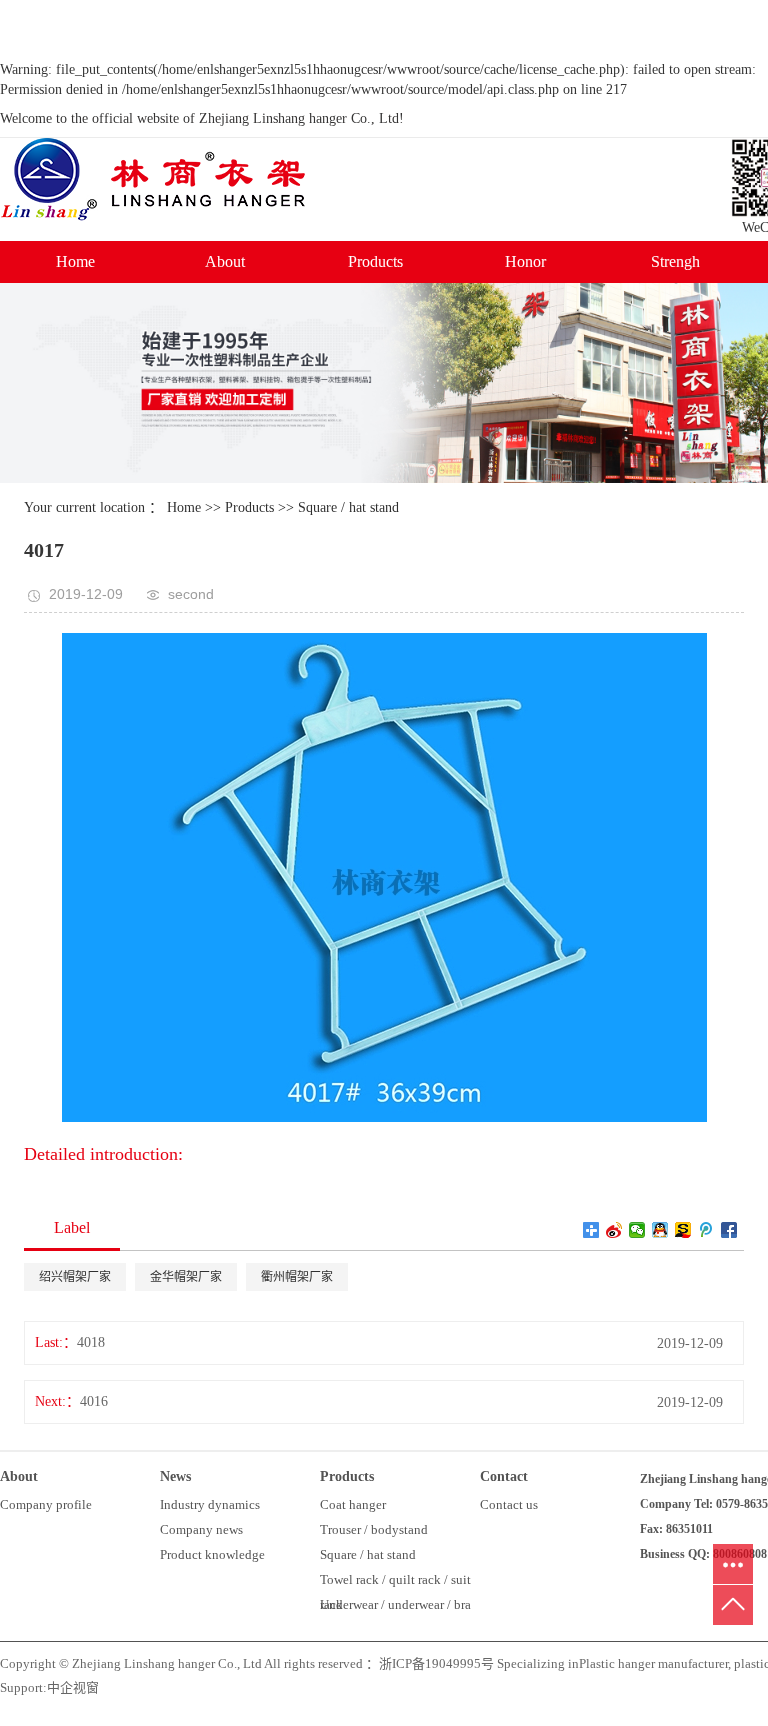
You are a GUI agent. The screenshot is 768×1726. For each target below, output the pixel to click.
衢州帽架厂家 (297, 1277)
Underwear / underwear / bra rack (395, 1607)
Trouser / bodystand (374, 1529)
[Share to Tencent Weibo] (706, 1230)
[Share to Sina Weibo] (614, 1230)
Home (75, 261)
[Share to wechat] (637, 1230)
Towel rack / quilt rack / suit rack (395, 1582)
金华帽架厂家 (186, 1277)
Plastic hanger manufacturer (653, 1663)
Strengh (675, 261)
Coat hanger (353, 1504)
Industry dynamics (210, 1504)
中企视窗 (73, 1687)
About (225, 261)
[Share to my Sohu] (683, 1230)
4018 (91, 1342)
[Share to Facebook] (729, 1230)
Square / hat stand (348, 507)
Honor (525, 261)
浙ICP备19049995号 (436, 1663)
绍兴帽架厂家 (75, 1277)
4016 (94, 1401)
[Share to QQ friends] (660, 1230)
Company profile (46, 1504)
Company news (201, 1529)
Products (375, 261)
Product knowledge (212, 1554)
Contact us (509, 1504)
